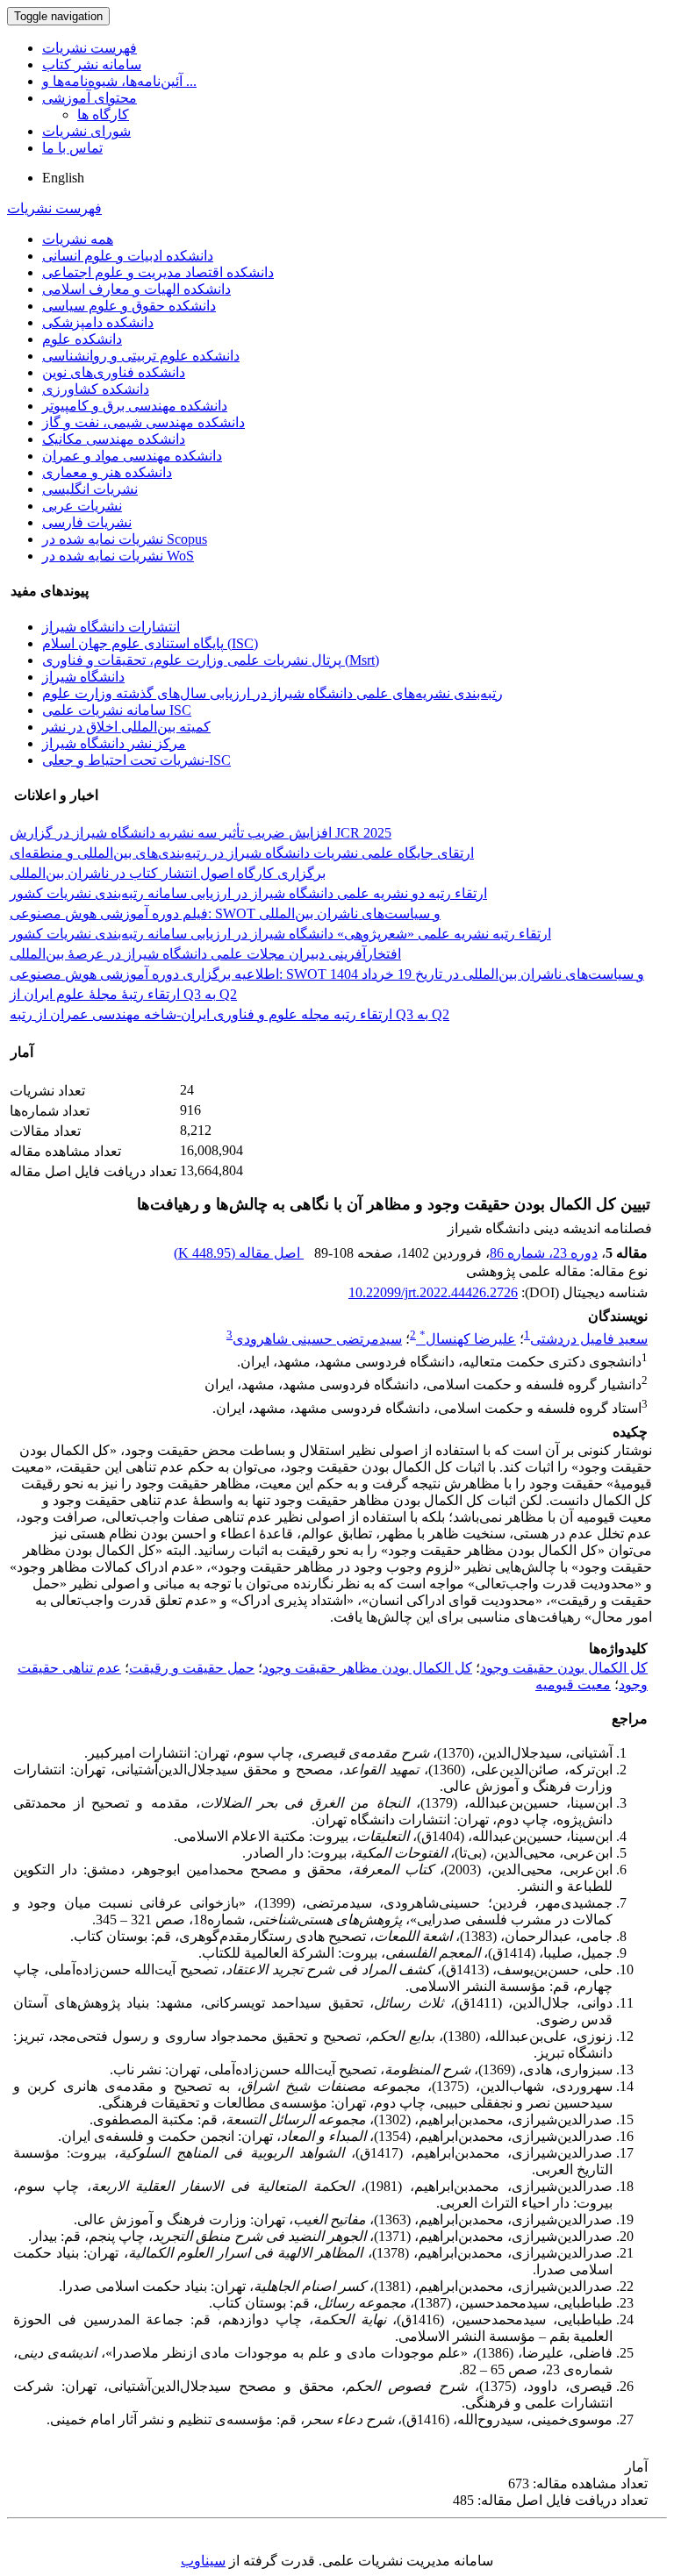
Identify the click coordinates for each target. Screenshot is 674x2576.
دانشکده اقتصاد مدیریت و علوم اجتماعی (158, 272)
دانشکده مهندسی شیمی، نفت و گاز (143, 422)
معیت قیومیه (573, 1684)
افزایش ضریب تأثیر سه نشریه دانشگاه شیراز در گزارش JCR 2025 (201, 833)
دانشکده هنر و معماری (107, 472)
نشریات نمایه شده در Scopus (125, 539)
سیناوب (203, 2561)
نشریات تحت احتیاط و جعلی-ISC (136, 760)
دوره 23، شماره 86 (544, 1253)
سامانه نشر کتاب (92, 64)
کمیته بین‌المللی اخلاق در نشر (126, 727)
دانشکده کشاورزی (96, 389)
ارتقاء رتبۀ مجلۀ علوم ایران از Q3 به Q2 (123, 994)
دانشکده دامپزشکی (98, 322)
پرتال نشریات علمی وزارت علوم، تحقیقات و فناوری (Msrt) (211, 660)
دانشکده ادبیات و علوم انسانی (128, 256)
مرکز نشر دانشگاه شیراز (114, 743)
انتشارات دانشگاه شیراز (111, 627)
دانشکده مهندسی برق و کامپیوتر (135, 406)
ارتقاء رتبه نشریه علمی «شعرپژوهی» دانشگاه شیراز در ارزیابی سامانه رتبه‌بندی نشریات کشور (280, 934)
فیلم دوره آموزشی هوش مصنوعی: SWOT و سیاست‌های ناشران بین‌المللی (225, 913)
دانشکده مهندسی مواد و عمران (132, 456)
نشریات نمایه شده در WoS (118, 556)
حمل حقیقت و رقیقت (192, 1668)
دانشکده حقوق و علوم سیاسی (129, 306)
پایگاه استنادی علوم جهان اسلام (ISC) (150, 643)
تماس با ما (72, 148)
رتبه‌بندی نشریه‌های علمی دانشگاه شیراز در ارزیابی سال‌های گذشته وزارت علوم (272, 693)
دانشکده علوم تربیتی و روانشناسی (141, 356)
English (63, 178)
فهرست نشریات (90, 48)
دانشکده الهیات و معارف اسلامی (136, 289)
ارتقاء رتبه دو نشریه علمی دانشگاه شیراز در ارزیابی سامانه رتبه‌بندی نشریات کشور (248, 893)
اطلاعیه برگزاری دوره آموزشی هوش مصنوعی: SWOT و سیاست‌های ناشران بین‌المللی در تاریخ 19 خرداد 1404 (327, 974)
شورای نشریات (86, 131)
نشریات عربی (82, 506)
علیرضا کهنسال (468, 1339)
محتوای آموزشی (90, 98)
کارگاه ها (103, 114)
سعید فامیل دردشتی (589, 1339)
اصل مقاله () (239, 1253)
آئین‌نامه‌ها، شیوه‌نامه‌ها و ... (119, 81)
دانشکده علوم (82, 339)
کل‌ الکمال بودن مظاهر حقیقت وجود (367, 1668)
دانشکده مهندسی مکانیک (114, 439)
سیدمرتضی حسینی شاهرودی (317, 1339)
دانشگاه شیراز (83, 677)
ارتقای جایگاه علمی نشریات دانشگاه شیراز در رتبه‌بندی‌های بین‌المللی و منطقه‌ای (242, 853)
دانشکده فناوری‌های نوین (114, 372)
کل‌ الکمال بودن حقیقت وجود (564, 1668)
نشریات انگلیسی (90, 489)
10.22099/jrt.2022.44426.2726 (433, 1292)
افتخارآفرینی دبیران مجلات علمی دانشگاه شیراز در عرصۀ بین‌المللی (205, 954)
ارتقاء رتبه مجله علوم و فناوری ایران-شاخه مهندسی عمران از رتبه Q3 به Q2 (229, 1014)
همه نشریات (78, 239)
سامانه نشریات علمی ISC (117, 710)
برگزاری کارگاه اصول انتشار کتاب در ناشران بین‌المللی (168, 873)
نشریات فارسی (87, 522)
